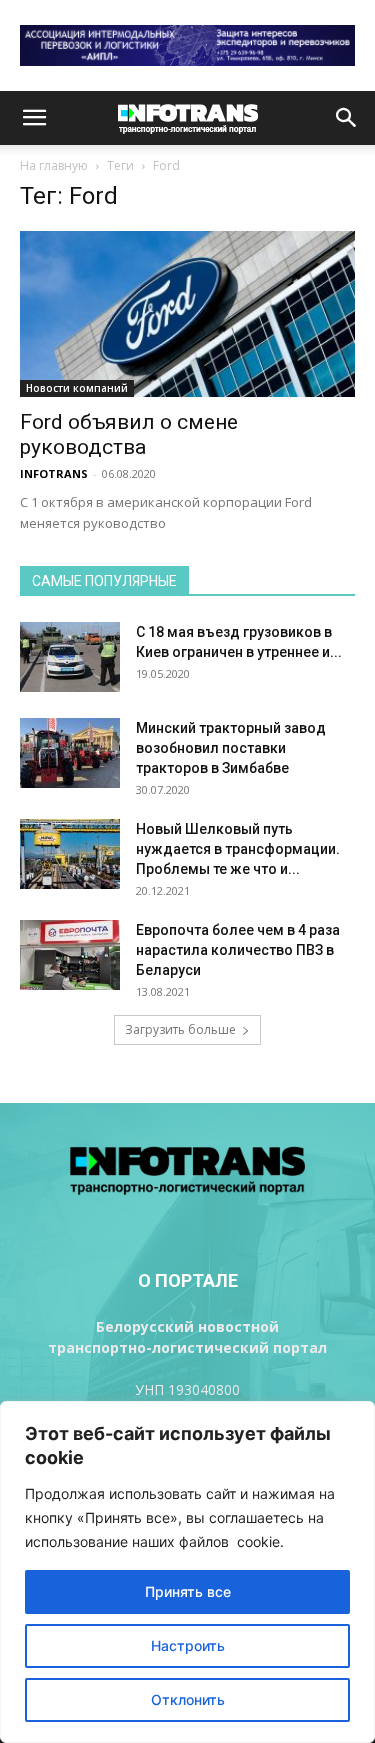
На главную (54, 165)
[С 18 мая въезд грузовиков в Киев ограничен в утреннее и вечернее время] (70, 657)
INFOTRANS (54, 473)
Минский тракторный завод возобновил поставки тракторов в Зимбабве (231, 748)
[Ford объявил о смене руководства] (187, 313)
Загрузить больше (180, 1029)
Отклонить (188, 1699)
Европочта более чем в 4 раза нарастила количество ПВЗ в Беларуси (238, 950)
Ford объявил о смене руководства (129, 434)
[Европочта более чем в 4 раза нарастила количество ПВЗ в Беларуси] (70, 955)
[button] (34, 118)
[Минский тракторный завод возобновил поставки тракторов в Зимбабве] (70, 753)
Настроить (188, 1645)
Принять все (188, 1591)
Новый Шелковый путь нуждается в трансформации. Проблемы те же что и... (238, 849)
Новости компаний (77, 388)
